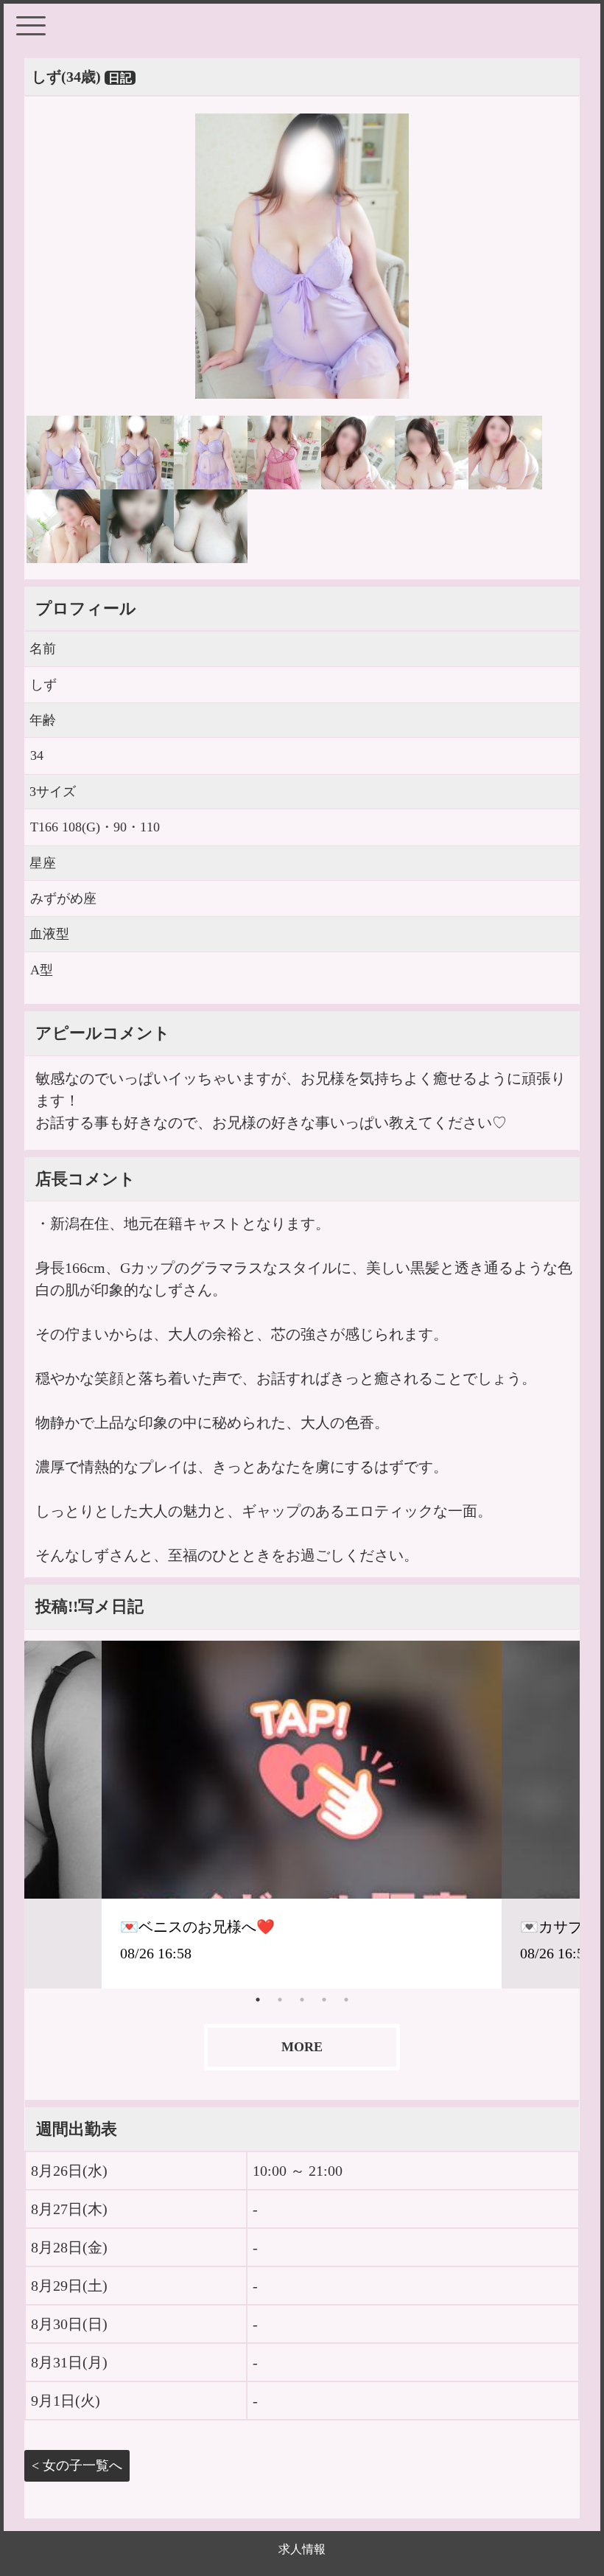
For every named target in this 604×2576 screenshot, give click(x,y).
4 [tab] (324, 2000)
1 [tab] (258, 2000)
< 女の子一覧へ (77, 2465)
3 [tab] (302, 2000)
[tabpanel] (302, 1815)
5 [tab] (346, 2000)
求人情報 (302, 2549)
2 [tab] (280, 2000)
